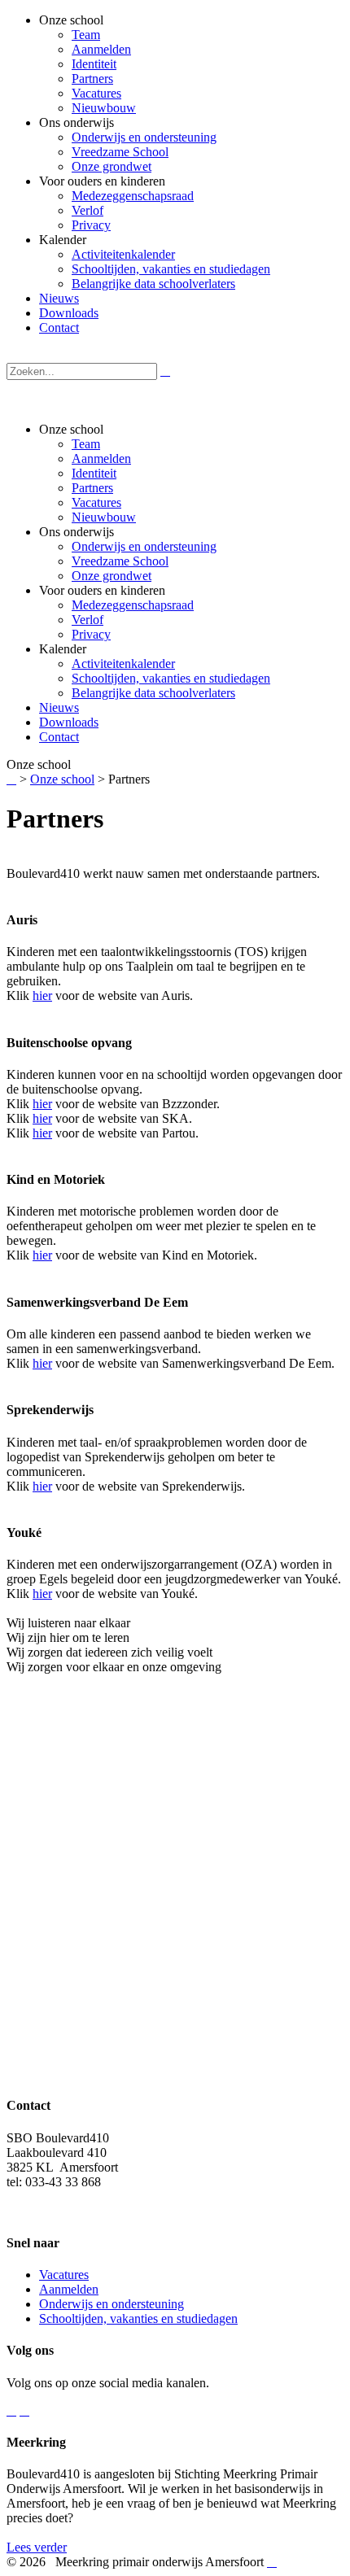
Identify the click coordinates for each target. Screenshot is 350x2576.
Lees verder (37, 2547)
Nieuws (59, 707)
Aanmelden (101, 458)
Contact (59, 737)
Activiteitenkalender (123, 664)
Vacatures (96, 502)
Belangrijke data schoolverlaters (153, 693)
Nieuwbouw (104, 517)
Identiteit (94, 473)
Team (86, 444)
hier (42, 995)
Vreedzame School (120, 561)
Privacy (91, 634)
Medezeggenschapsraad (133, 605)
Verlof (87, 620)
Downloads (69, 722)
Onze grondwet (112, 576)
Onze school (62, 779)
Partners (92, 488)
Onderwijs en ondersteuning (144, 546)
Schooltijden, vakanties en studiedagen (171, 678)
